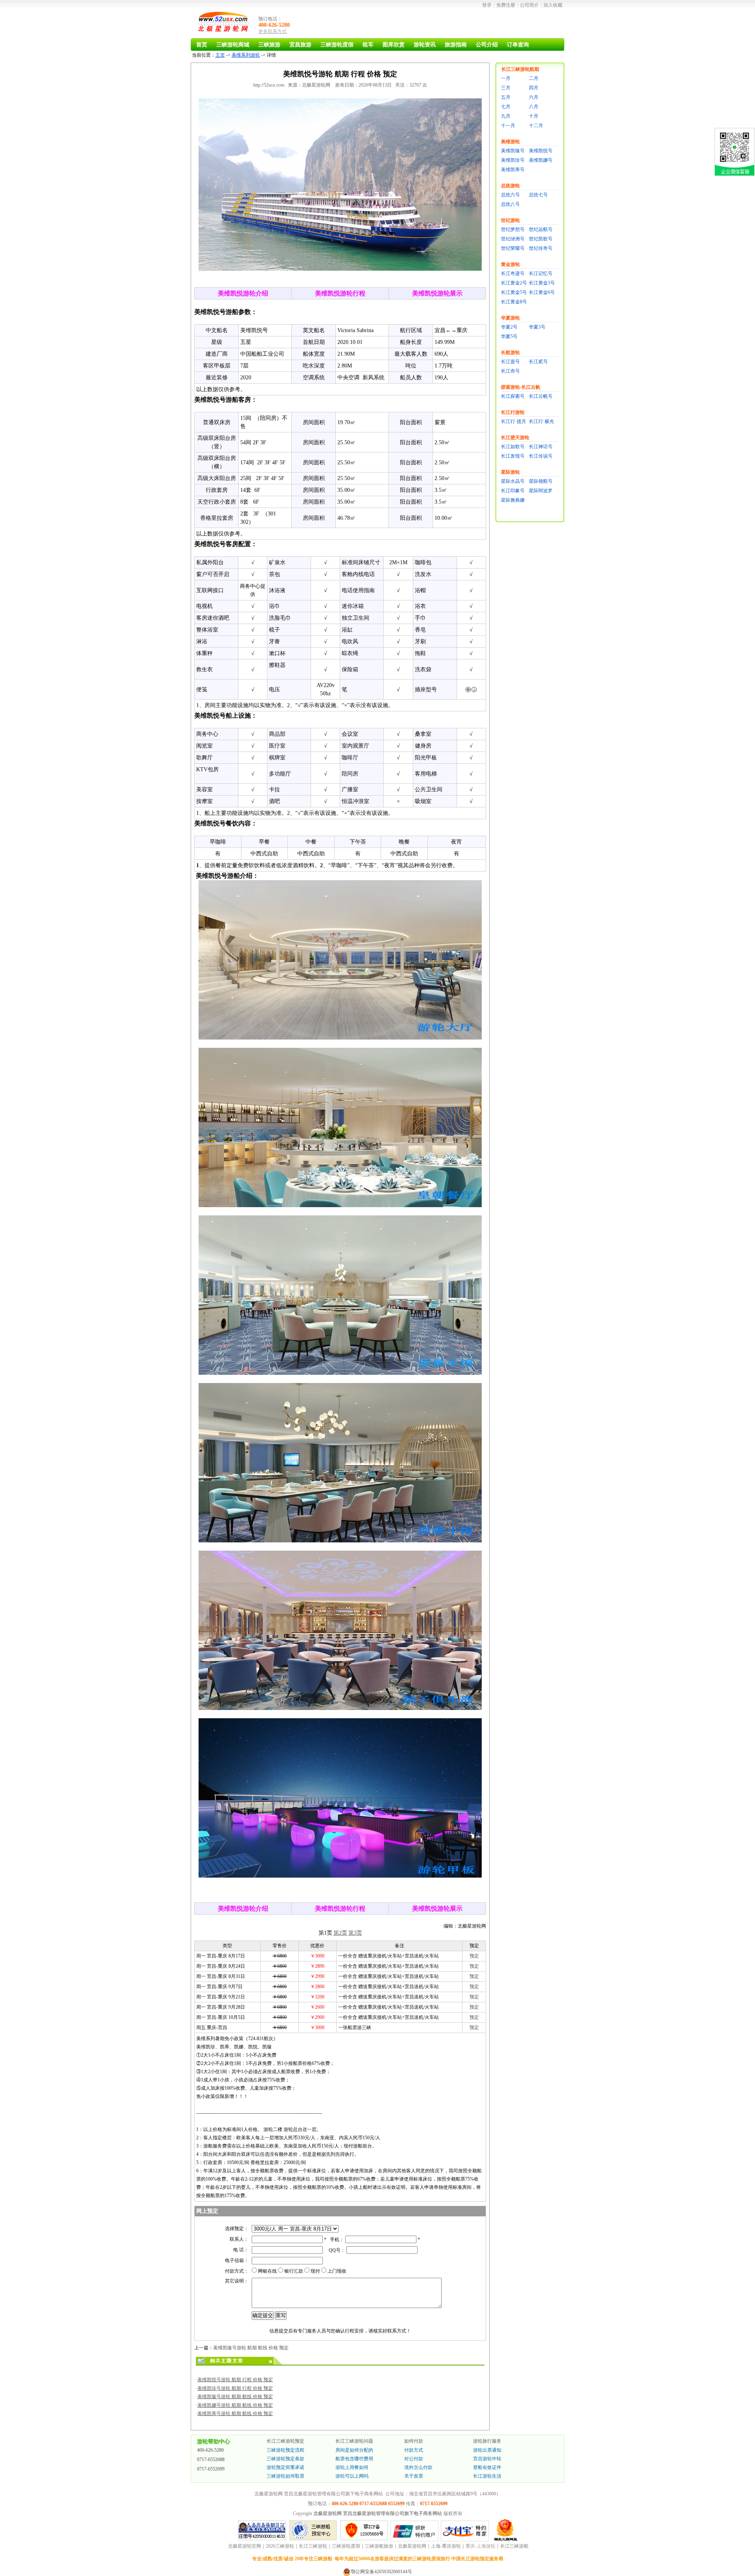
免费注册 (506, 5)
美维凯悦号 (541, 151)
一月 (506, 78)
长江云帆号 (541, 396)
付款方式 (414, 2450)
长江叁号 (510, 371)
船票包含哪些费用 (354, 2459)
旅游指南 (456, 45)
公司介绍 (487, 45)
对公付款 (414, 2459)
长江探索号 (513, 396)
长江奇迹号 (513, 273)
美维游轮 (510, 142)
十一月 (508, 126)
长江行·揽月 (514, 421)
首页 (202, 45)
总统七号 (538, 195)
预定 (474, 1956)
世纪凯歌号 (541, 239)
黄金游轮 (510, 264)
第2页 (340, 1933)
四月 (534, 88)
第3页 (355, 1933)
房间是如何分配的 (354, 2450)
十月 (534, 116)
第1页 (325, 1933)
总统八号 (510, 204)
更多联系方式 (273, 31)
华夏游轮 (510, 318)
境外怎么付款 (418, 2467)
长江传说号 (541, 456)
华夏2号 (509, 327)
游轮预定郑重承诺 (285, 2467)
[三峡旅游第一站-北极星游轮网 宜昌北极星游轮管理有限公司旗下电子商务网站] (224, 23)
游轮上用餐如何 (352, 2467)
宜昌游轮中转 (487, 2459)
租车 (368, 45)
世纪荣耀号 (513, 248)
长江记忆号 (541, 273)
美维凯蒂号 (513, 170)
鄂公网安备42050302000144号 (381, 2572)
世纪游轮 (510, 220)
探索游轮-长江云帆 (521, 387)
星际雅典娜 (513, 500)
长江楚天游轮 (515, 438)
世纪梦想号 (513, 229)
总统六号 (510, 195)
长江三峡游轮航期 (520, 69)
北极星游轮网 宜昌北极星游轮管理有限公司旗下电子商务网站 (378, 2513)
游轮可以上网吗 (352, 2476)
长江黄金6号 (542, 292)
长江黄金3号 (542, 283)
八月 (534, 107)
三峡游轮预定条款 (285, 2459)
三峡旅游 (269, 45)
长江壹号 (510, 362)
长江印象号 (513, 491)
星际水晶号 (513, 481)
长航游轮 (510, 353)
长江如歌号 (513, 447)
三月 (506, 88)
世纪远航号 (541, 229)
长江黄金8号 (514, 302)
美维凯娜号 (541, 160)
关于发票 (414, 2476)
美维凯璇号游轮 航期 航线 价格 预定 (251, 2348)
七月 (506, 107)
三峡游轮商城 (233, 45)
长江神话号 (541, 447)
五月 (506, 97)
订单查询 (518, 45)
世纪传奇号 (541, 248)
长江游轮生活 (487, 2476)
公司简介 (529, 5)
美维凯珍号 (513, 160)
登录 (487, 5)
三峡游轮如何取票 (285, 2476)
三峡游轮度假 (337, 45)
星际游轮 (510, 472)
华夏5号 (509, 336)
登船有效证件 (487, 2467)
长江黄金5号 (514, 292)
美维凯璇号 (513, 151)
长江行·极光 (541, 421)
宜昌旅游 (300, 45)
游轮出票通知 (487, 2450)
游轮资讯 (425, 45)
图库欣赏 (394, 45)
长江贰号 (538, 362)
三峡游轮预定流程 (285, 2450)
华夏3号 (537, 327)
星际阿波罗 (541, 491)
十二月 (536, 126)
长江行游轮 (513, 412)
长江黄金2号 (514, 283)
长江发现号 (513, 456)
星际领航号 (541, 481)
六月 (534, 97)
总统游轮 (510, 186)
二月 (534, 78)
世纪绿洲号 (513, 239)
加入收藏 (553, 5)
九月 (506, 116)
